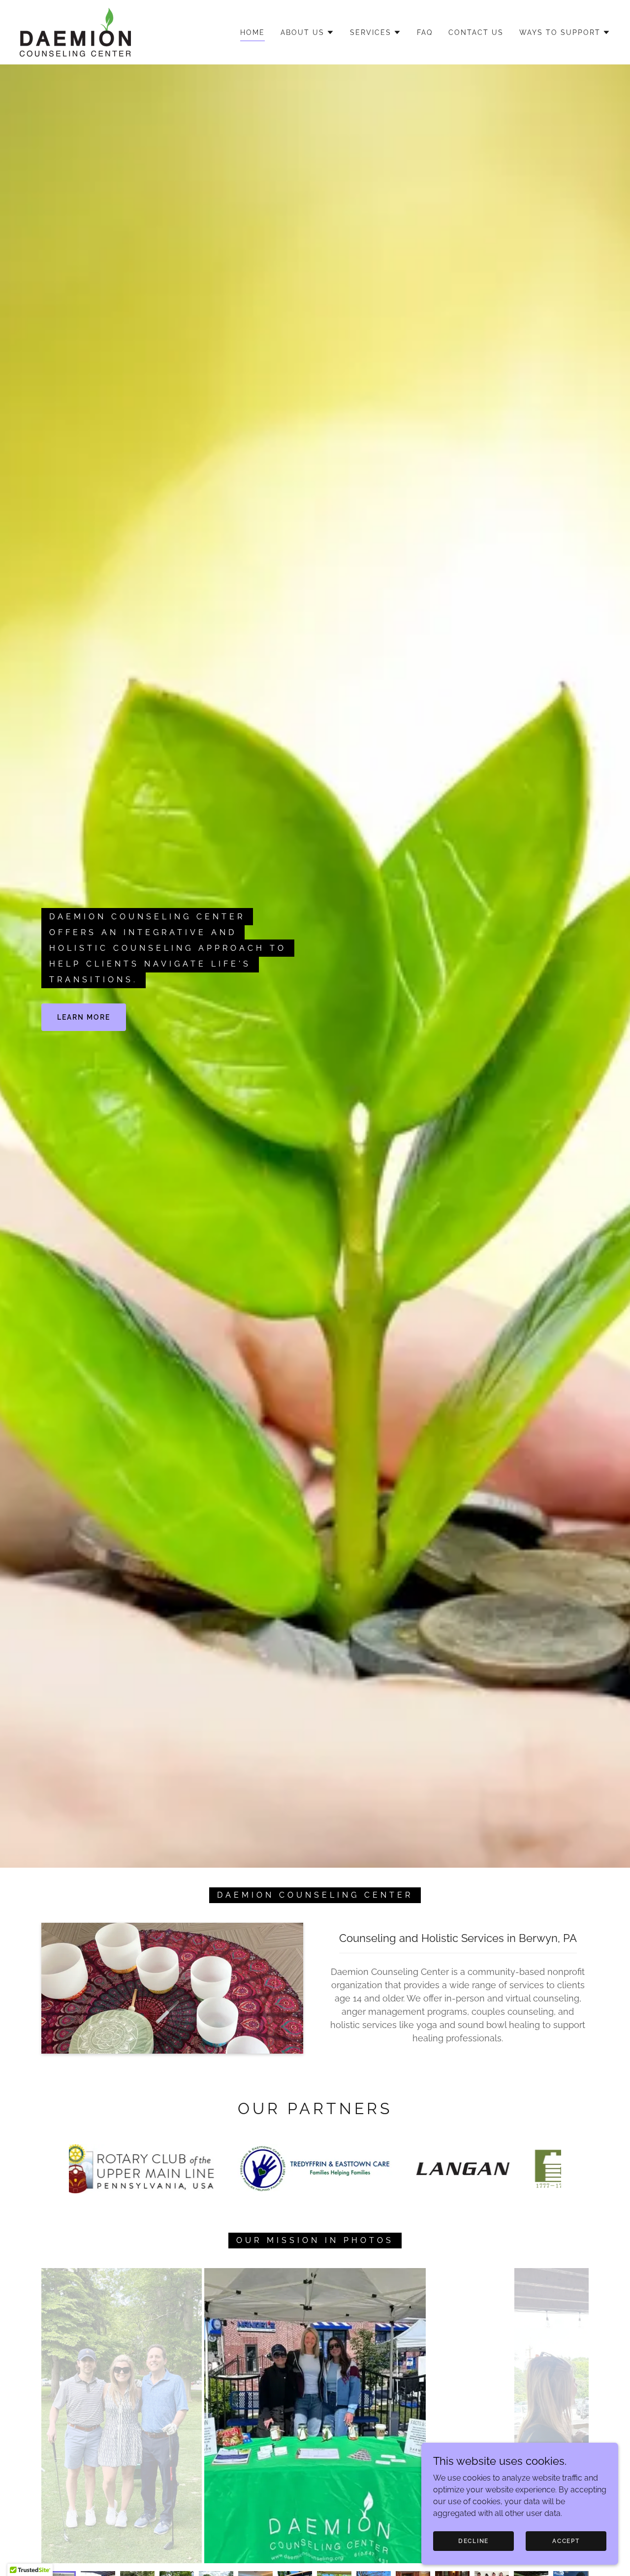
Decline (473, 2541)
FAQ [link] (425, 32)
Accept (566, 2541)
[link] (75, 32)
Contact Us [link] (476, 32)
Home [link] (252, 32)
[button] (307, 32)
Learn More (84, 1017)
